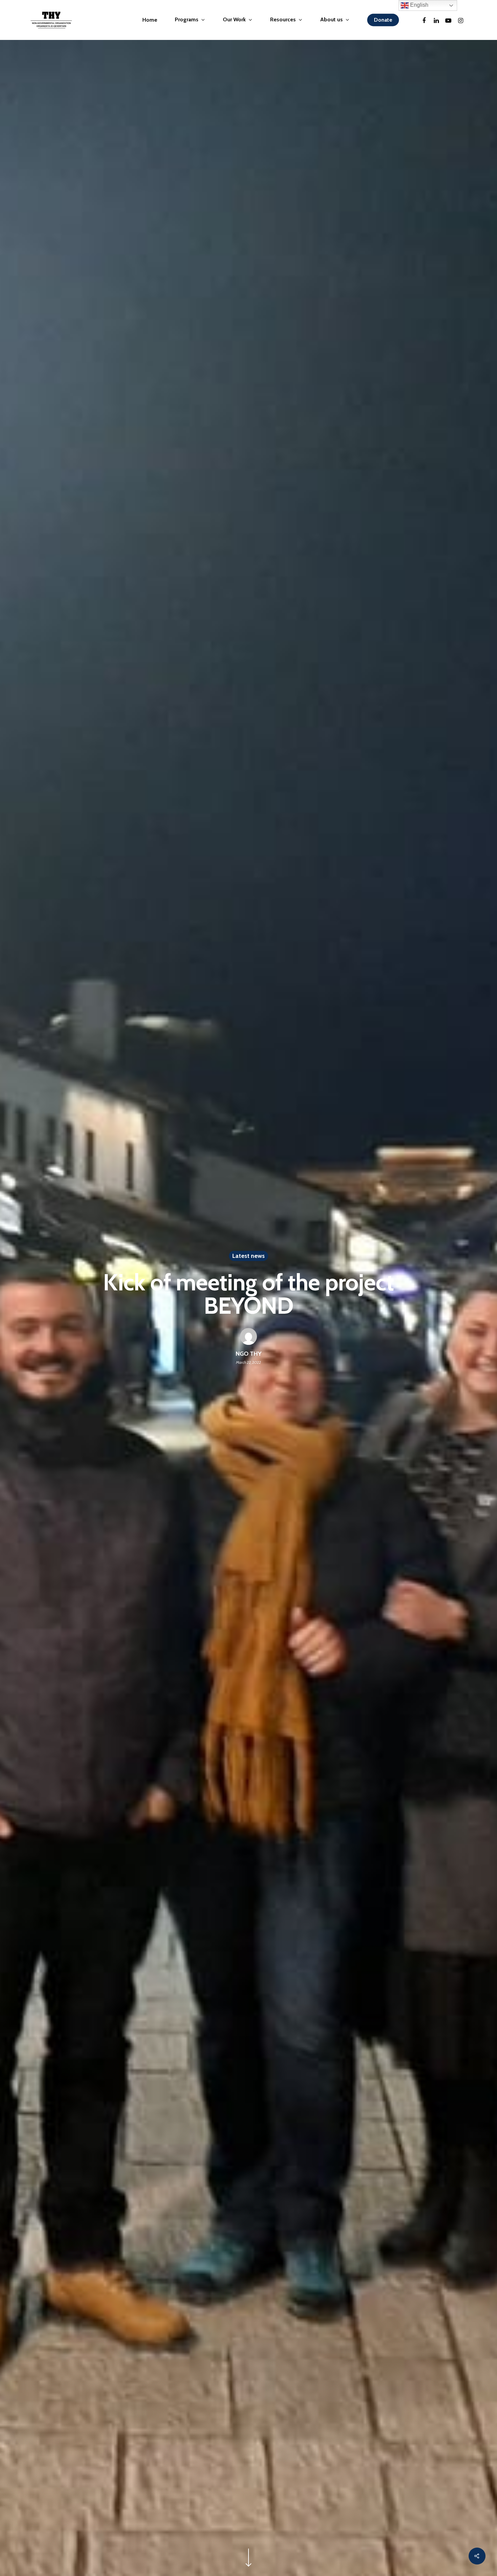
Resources (283, 20)
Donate (383, 20)
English (419, 5)
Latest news (249, 1256)
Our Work (234, 20)
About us (332, 20)
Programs (187, 20)
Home (150, 20)
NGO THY (249, 1354)
